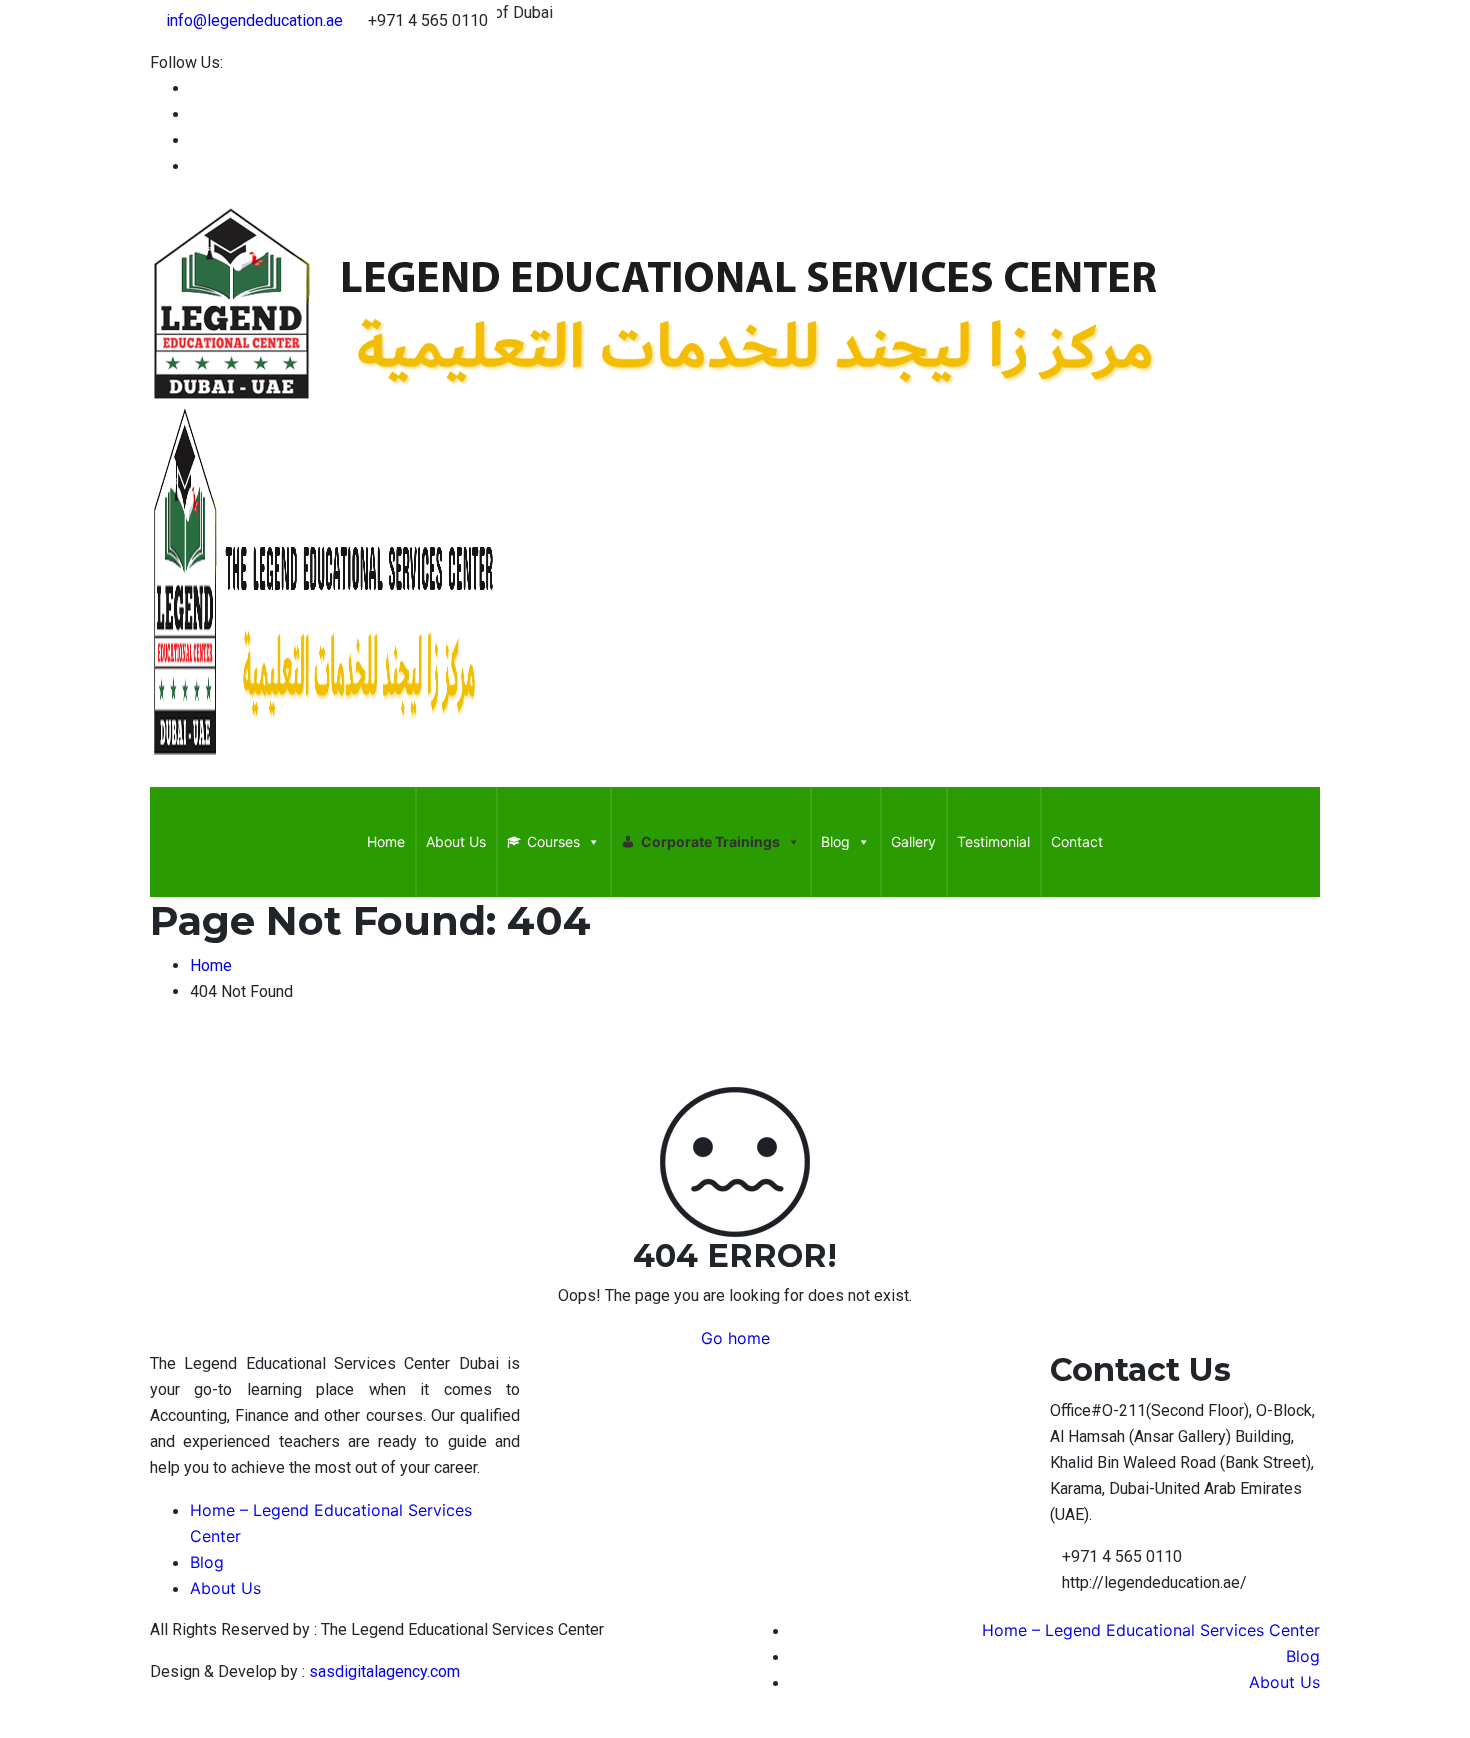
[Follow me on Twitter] (196, 140)
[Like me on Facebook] (196, 88)
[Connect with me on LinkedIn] (196, 114)
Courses (553, 841)
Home (386, 841)
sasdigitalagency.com (384, 1671)
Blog (835, 841)
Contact (1077, 841)
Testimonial (993, 841)
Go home (735, 1338)
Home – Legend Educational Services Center (1151, 1630)
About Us (456, 841)
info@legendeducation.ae (254, 20)
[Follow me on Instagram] (196, 166)
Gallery (913, 841)
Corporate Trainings (710, 841)
